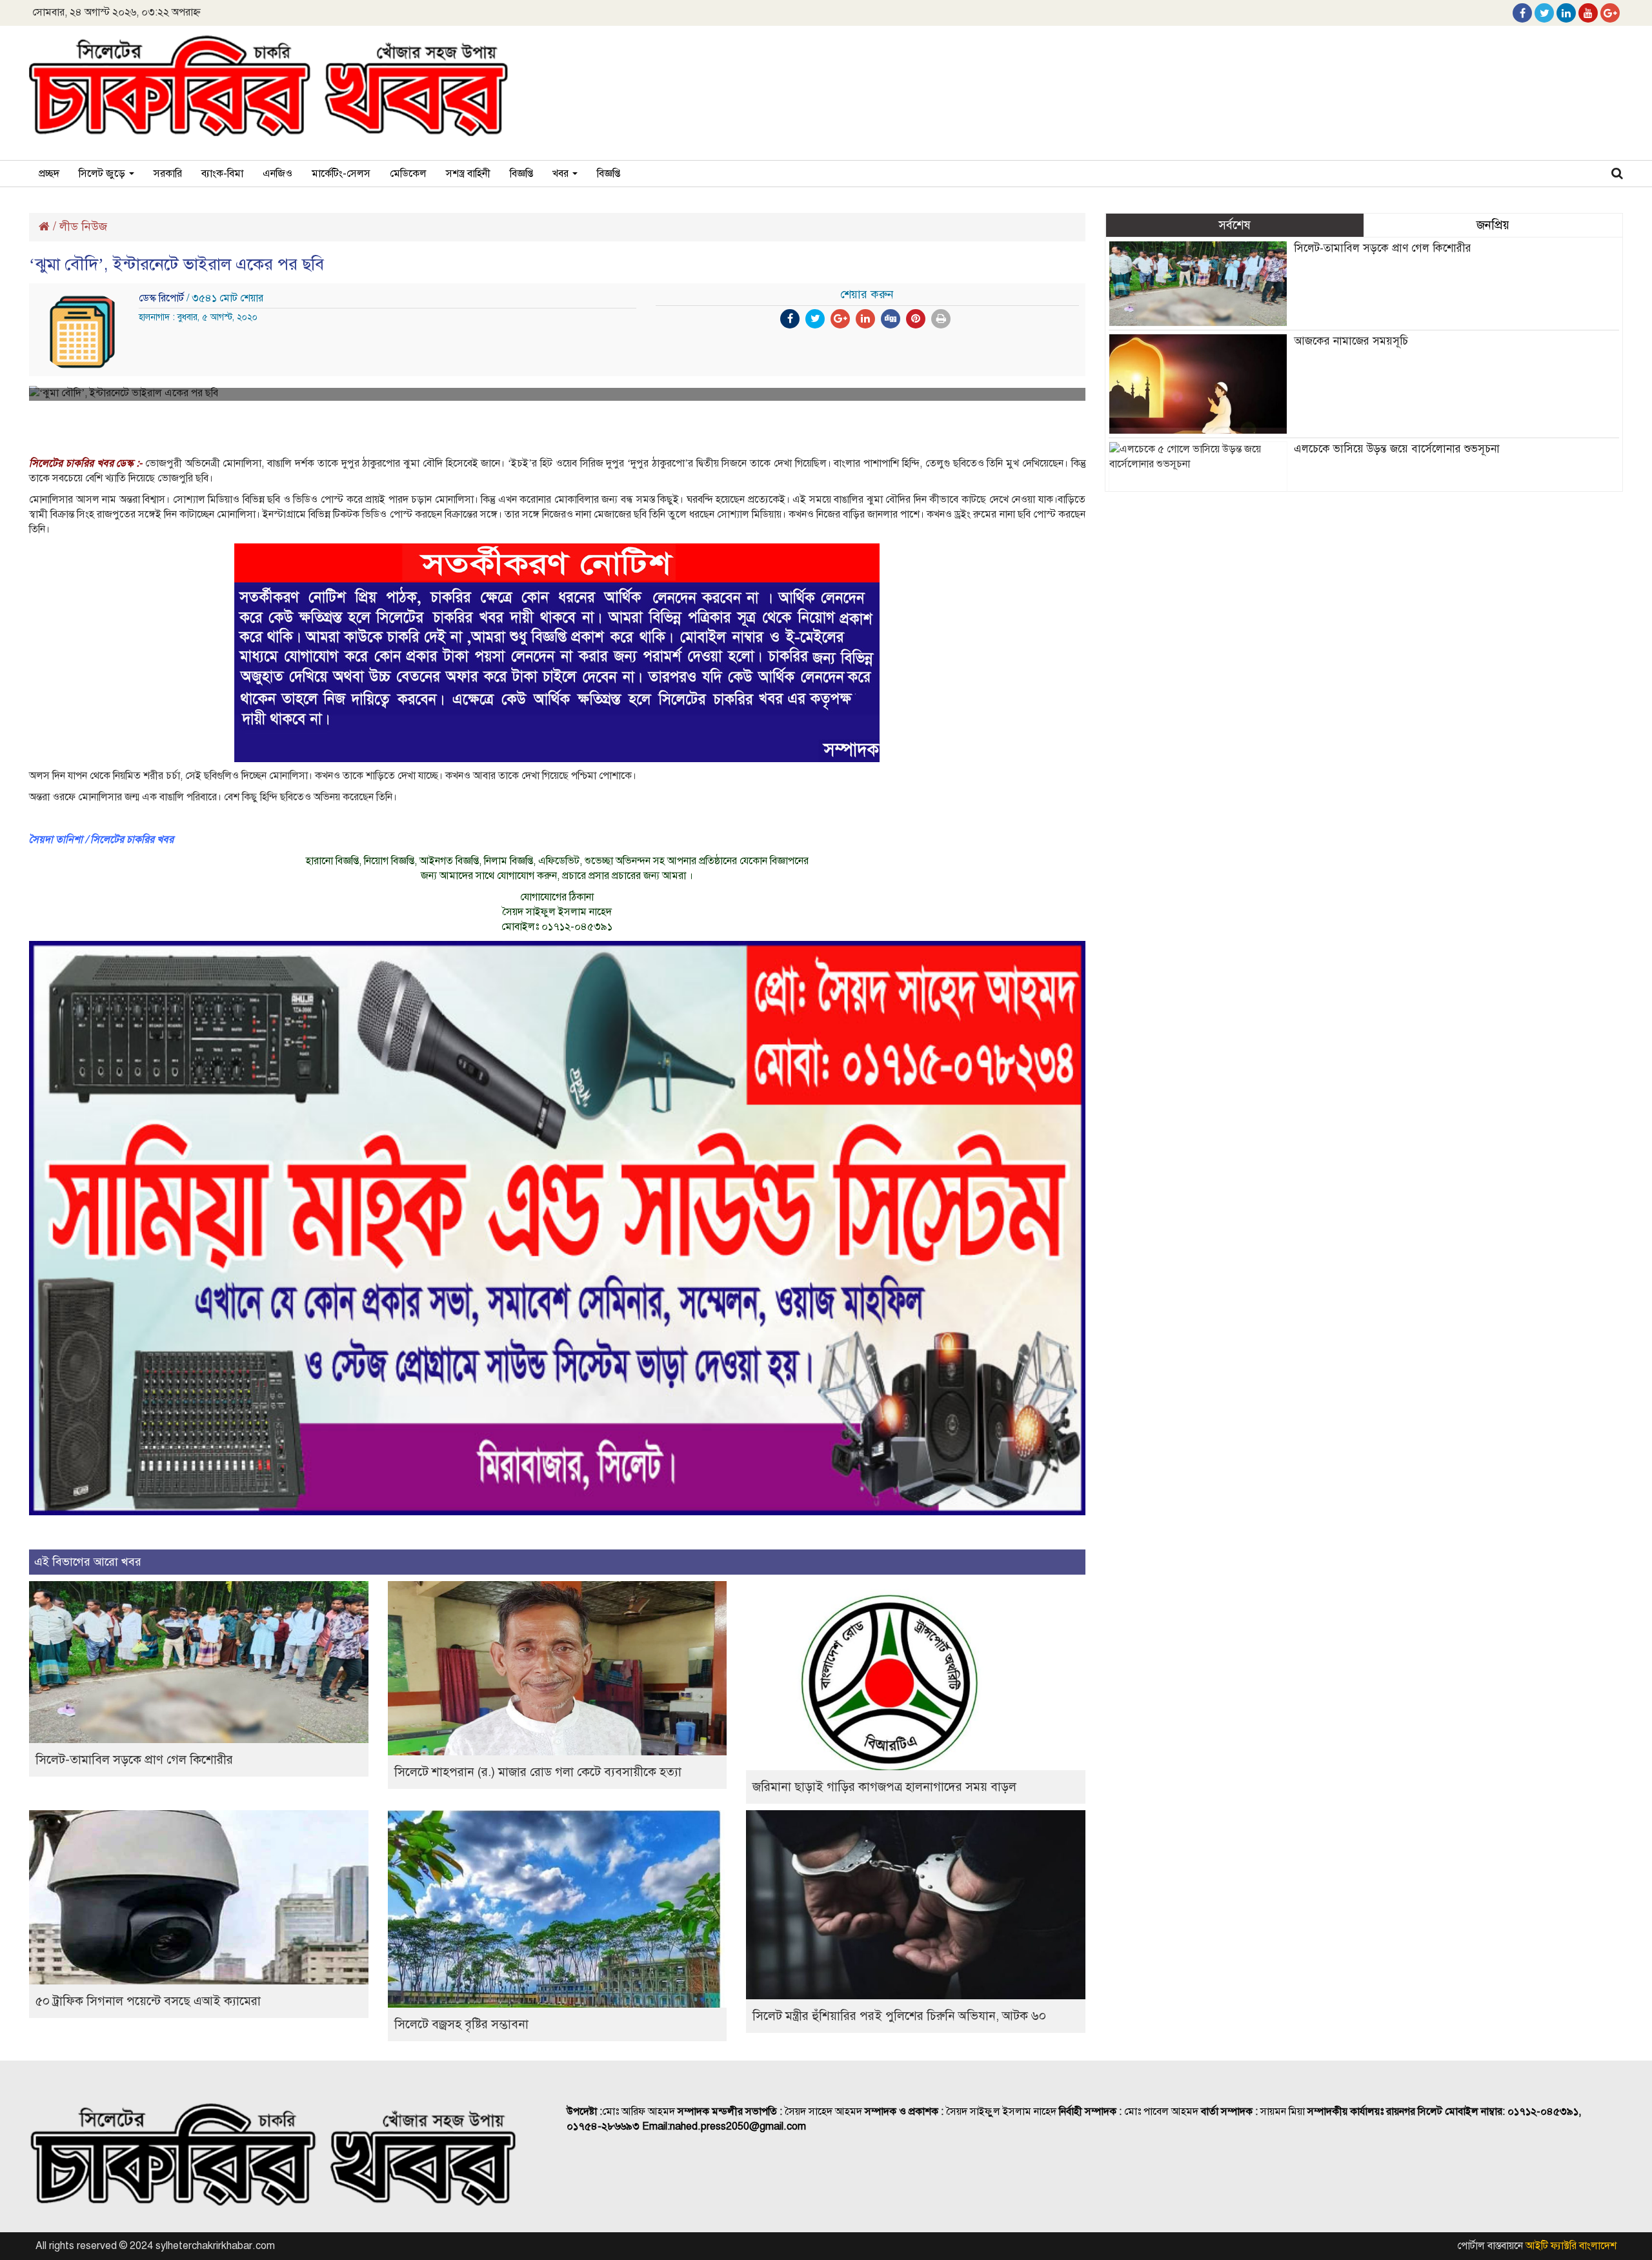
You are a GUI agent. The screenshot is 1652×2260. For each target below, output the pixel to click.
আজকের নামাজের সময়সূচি (1351, 341)
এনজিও (277, 174)
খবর (562, 174)
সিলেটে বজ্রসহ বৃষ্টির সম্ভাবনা (461, 2024)
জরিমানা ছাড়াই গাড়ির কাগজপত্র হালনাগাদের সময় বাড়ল (884, 1787)
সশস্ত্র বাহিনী (468, 174)
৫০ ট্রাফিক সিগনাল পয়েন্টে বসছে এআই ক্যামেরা (148, 2001)
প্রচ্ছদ (49, 174)
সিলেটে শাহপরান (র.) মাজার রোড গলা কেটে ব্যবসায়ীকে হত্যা (538, 1772)
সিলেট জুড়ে (103, 174)
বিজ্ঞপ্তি (521, 174)
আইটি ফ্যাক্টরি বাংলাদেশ (1571, 2246)
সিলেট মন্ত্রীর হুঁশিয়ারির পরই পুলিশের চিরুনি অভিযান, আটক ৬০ (899, 2016)
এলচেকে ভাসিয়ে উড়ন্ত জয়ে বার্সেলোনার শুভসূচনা (1397, 449)
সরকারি (168, 174)
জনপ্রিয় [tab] (1493, 225)
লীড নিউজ (83, 227)
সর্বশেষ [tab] (1234, 225)
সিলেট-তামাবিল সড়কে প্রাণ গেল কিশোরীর (134, 1760)
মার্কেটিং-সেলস (341, 174)
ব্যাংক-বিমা (222, 174)
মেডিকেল (408, 174)
